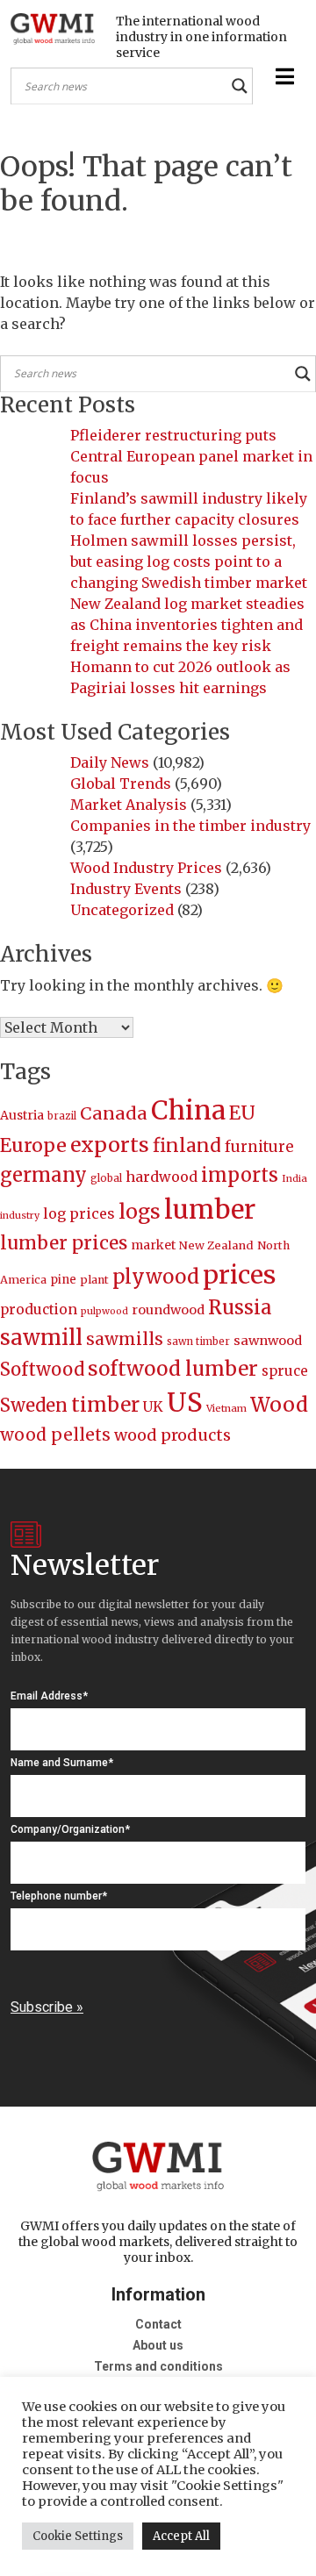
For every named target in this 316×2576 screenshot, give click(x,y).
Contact (158, 2324)
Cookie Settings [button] (78, 2536)
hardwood (162, 1177)
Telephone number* (59, 1896)
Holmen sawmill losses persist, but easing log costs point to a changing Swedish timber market (189, 562)
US (185, 1402)
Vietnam (226, 1408)
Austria (22, 1115)
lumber (210, 1209)
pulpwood (104, 1311)
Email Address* (49, 1696)
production (39, 1309)
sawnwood (268, 1341)
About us (158, 2345)
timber (105, 1405)
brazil (62, 1116)
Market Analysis (129, 805)
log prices (79, 1213)
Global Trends (121, 784)
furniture (259, 1147)
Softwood (42, 1370)
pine (63, 1280)
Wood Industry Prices (146, 868)
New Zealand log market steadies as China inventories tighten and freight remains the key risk (187, 625)
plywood (156, 1277)
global (106, 1178)
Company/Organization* (70, 1829)
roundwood (168, 1310)
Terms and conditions (158, 2366)
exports (110, 1145)
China (188, 1110)
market (153, 1245)
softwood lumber (173, 1369)
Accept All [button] (181, 2536)
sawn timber (198, 1342)
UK (153, 1406)
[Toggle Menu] (283, 77)
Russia (240, 1307)
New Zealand (216, 1245)
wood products (172, 1435)
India (294, 1178)
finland (187, 1145)
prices (239, 1275)
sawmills (125, 1339)
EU (242, 1113)
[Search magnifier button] (240, 86)
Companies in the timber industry (190, 826)
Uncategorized (122, 910)
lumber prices (64, 1243)
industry (20, 1216)
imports (240, 1175)
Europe (33, 1145)
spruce (285, 1371)
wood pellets (55, 1435)
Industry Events (126, 889)
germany (43, 1175)
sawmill (41, 1338)
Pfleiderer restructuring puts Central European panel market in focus (191, 456)
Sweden (34, 1405)
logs (140, 1211)
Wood (279, 1404)
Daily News (110, 762)
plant (94, 1280)
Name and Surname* (62, 1763)
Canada (114, 1113)
